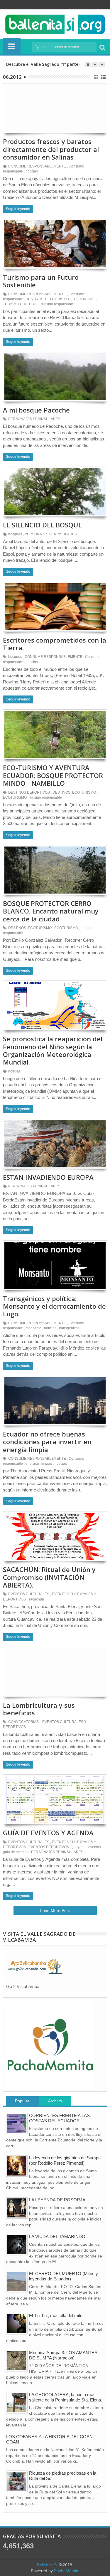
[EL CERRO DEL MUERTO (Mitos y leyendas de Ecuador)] (17, 2282)
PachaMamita (67, 2571)
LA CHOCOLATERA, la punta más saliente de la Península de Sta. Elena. (66, 2397)
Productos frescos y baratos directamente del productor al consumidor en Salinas (51, 149)
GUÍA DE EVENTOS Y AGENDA (48, 1833)
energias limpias (39, 1464)
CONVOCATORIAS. (24, 1722)
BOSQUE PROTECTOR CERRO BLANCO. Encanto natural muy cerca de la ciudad (51, 911)
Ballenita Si (47, 2565)
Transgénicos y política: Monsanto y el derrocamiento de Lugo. (54, 1306)
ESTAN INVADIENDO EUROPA (48, 1177)
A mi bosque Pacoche (36, 410)
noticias (32, 171)
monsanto (33, 1328)
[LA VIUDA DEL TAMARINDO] (17, 2245)
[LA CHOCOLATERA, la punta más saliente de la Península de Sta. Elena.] (17, 2403)
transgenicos (69, 1328)
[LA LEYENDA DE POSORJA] (17, 2208)
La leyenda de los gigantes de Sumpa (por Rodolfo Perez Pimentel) (65, 2160)
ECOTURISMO (83, 299)
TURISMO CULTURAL (21, 304)
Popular (22, 2101)
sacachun (36, 1599)
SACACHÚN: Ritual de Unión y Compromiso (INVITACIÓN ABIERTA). (49, 1577)
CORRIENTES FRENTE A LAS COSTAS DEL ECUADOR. (59, 2118)
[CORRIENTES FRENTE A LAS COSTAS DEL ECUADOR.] (17, 2124)
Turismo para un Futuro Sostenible (41, 281)
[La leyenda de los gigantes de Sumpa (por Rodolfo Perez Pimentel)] (17, 2166)
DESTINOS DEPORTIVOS (29, 792)
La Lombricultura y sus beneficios (39, 1709)
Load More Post (55, 1910)
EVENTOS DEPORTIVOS (49, 1847)
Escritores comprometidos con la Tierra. (55, 644)
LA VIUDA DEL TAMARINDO (57, 2236)
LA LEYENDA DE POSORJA (57, 2200)
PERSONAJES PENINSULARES (34, 419)
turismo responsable (58, 304)
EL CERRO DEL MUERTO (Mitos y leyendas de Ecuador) (64, 2276)
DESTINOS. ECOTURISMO (47, 299)
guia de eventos (16, 1852)
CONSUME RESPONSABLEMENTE (37, 166)
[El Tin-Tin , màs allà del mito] (17, 2324)
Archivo (55, 2101)
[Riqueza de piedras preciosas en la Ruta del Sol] (17, 2481)
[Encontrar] (102, 47)
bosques (15, 534)
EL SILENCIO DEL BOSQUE (42, 525)
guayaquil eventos (86, 1847)
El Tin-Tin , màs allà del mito (56, 2316)
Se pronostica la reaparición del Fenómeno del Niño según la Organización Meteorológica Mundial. (53, 1050)
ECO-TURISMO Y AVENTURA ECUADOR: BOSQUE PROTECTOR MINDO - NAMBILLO (53, 775)
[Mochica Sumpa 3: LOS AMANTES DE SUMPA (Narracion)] (17, 2361)
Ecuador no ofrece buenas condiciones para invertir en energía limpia (47, 1442)
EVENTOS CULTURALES (29, 1594)
